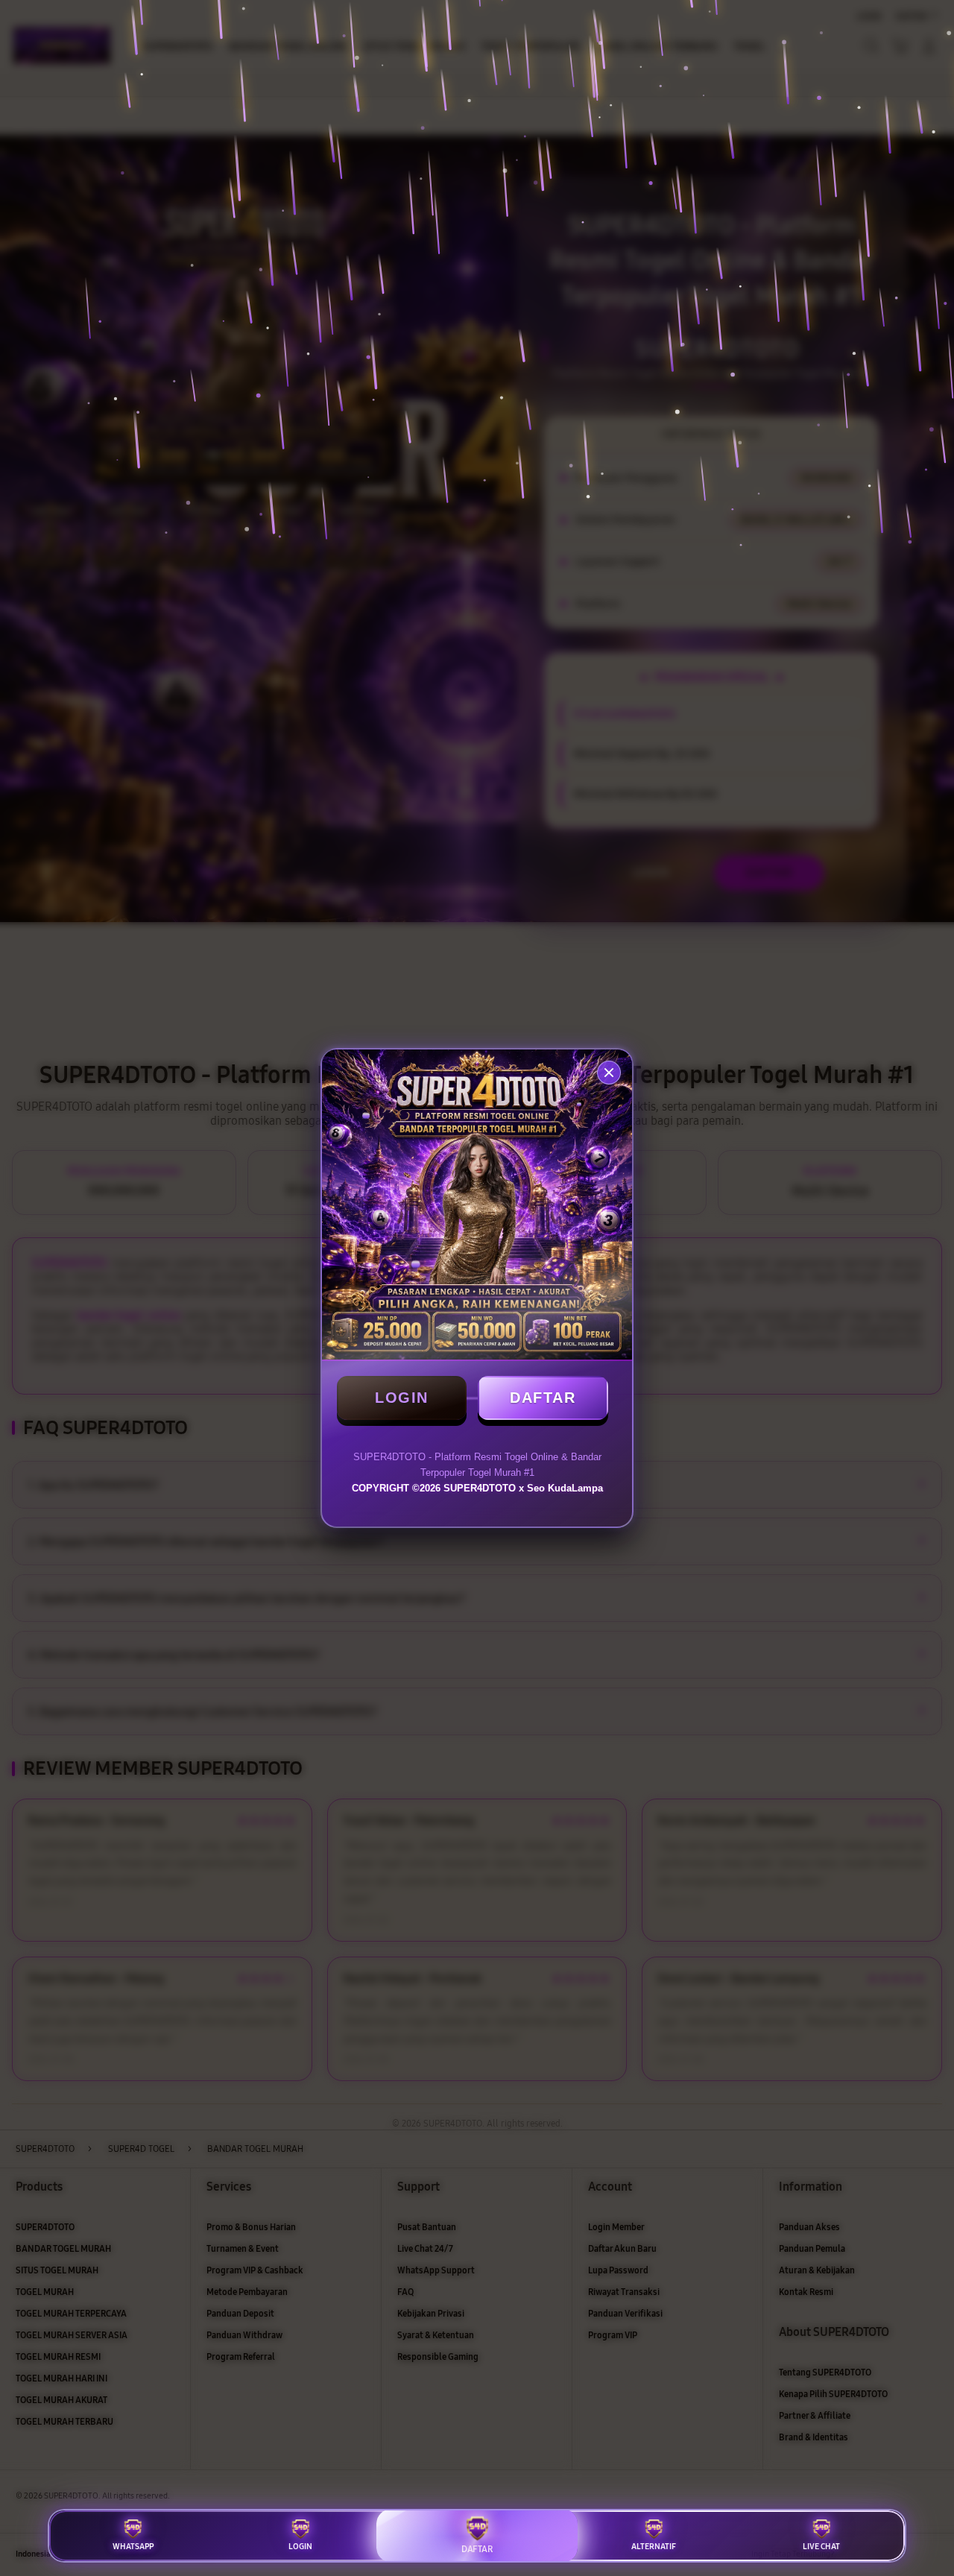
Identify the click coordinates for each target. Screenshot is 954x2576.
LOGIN (402, 1398)
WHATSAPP (133, 2547)
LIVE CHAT (821, 2547)
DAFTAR (543, 1398)
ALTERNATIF (654, 2547)
